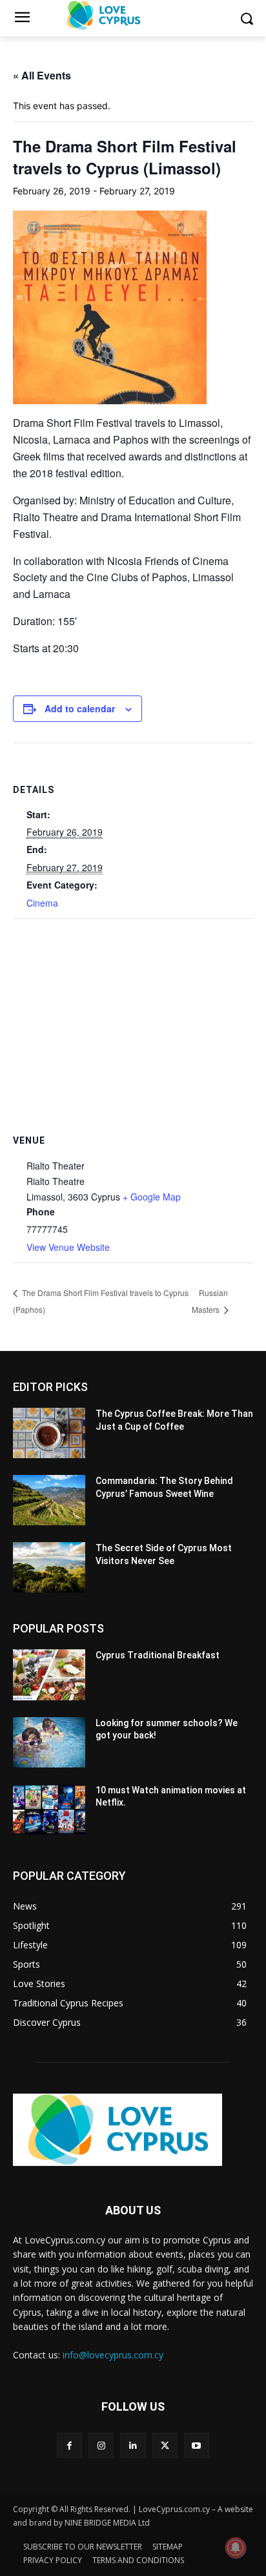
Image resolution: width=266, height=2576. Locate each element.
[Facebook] (69, 2445)
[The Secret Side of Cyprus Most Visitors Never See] (49, 1567)
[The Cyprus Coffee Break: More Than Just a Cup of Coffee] (49, 1433)
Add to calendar (80, 708)
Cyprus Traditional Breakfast (158, 1655)
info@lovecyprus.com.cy (113, 2355)
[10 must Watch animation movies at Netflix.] (49, 1809)
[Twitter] (165, 2445)
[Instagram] (101, 2445)
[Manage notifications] (236, 2548)
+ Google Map (152, 1197)
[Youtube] (197, 2445)
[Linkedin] (133, 2445)
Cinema (42, 903)
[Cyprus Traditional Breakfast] (49, 1674)
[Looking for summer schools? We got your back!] (49, 1742)
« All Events (42, 75)
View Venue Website (68, 1247)
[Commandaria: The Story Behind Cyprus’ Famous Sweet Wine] (49, 1500)
